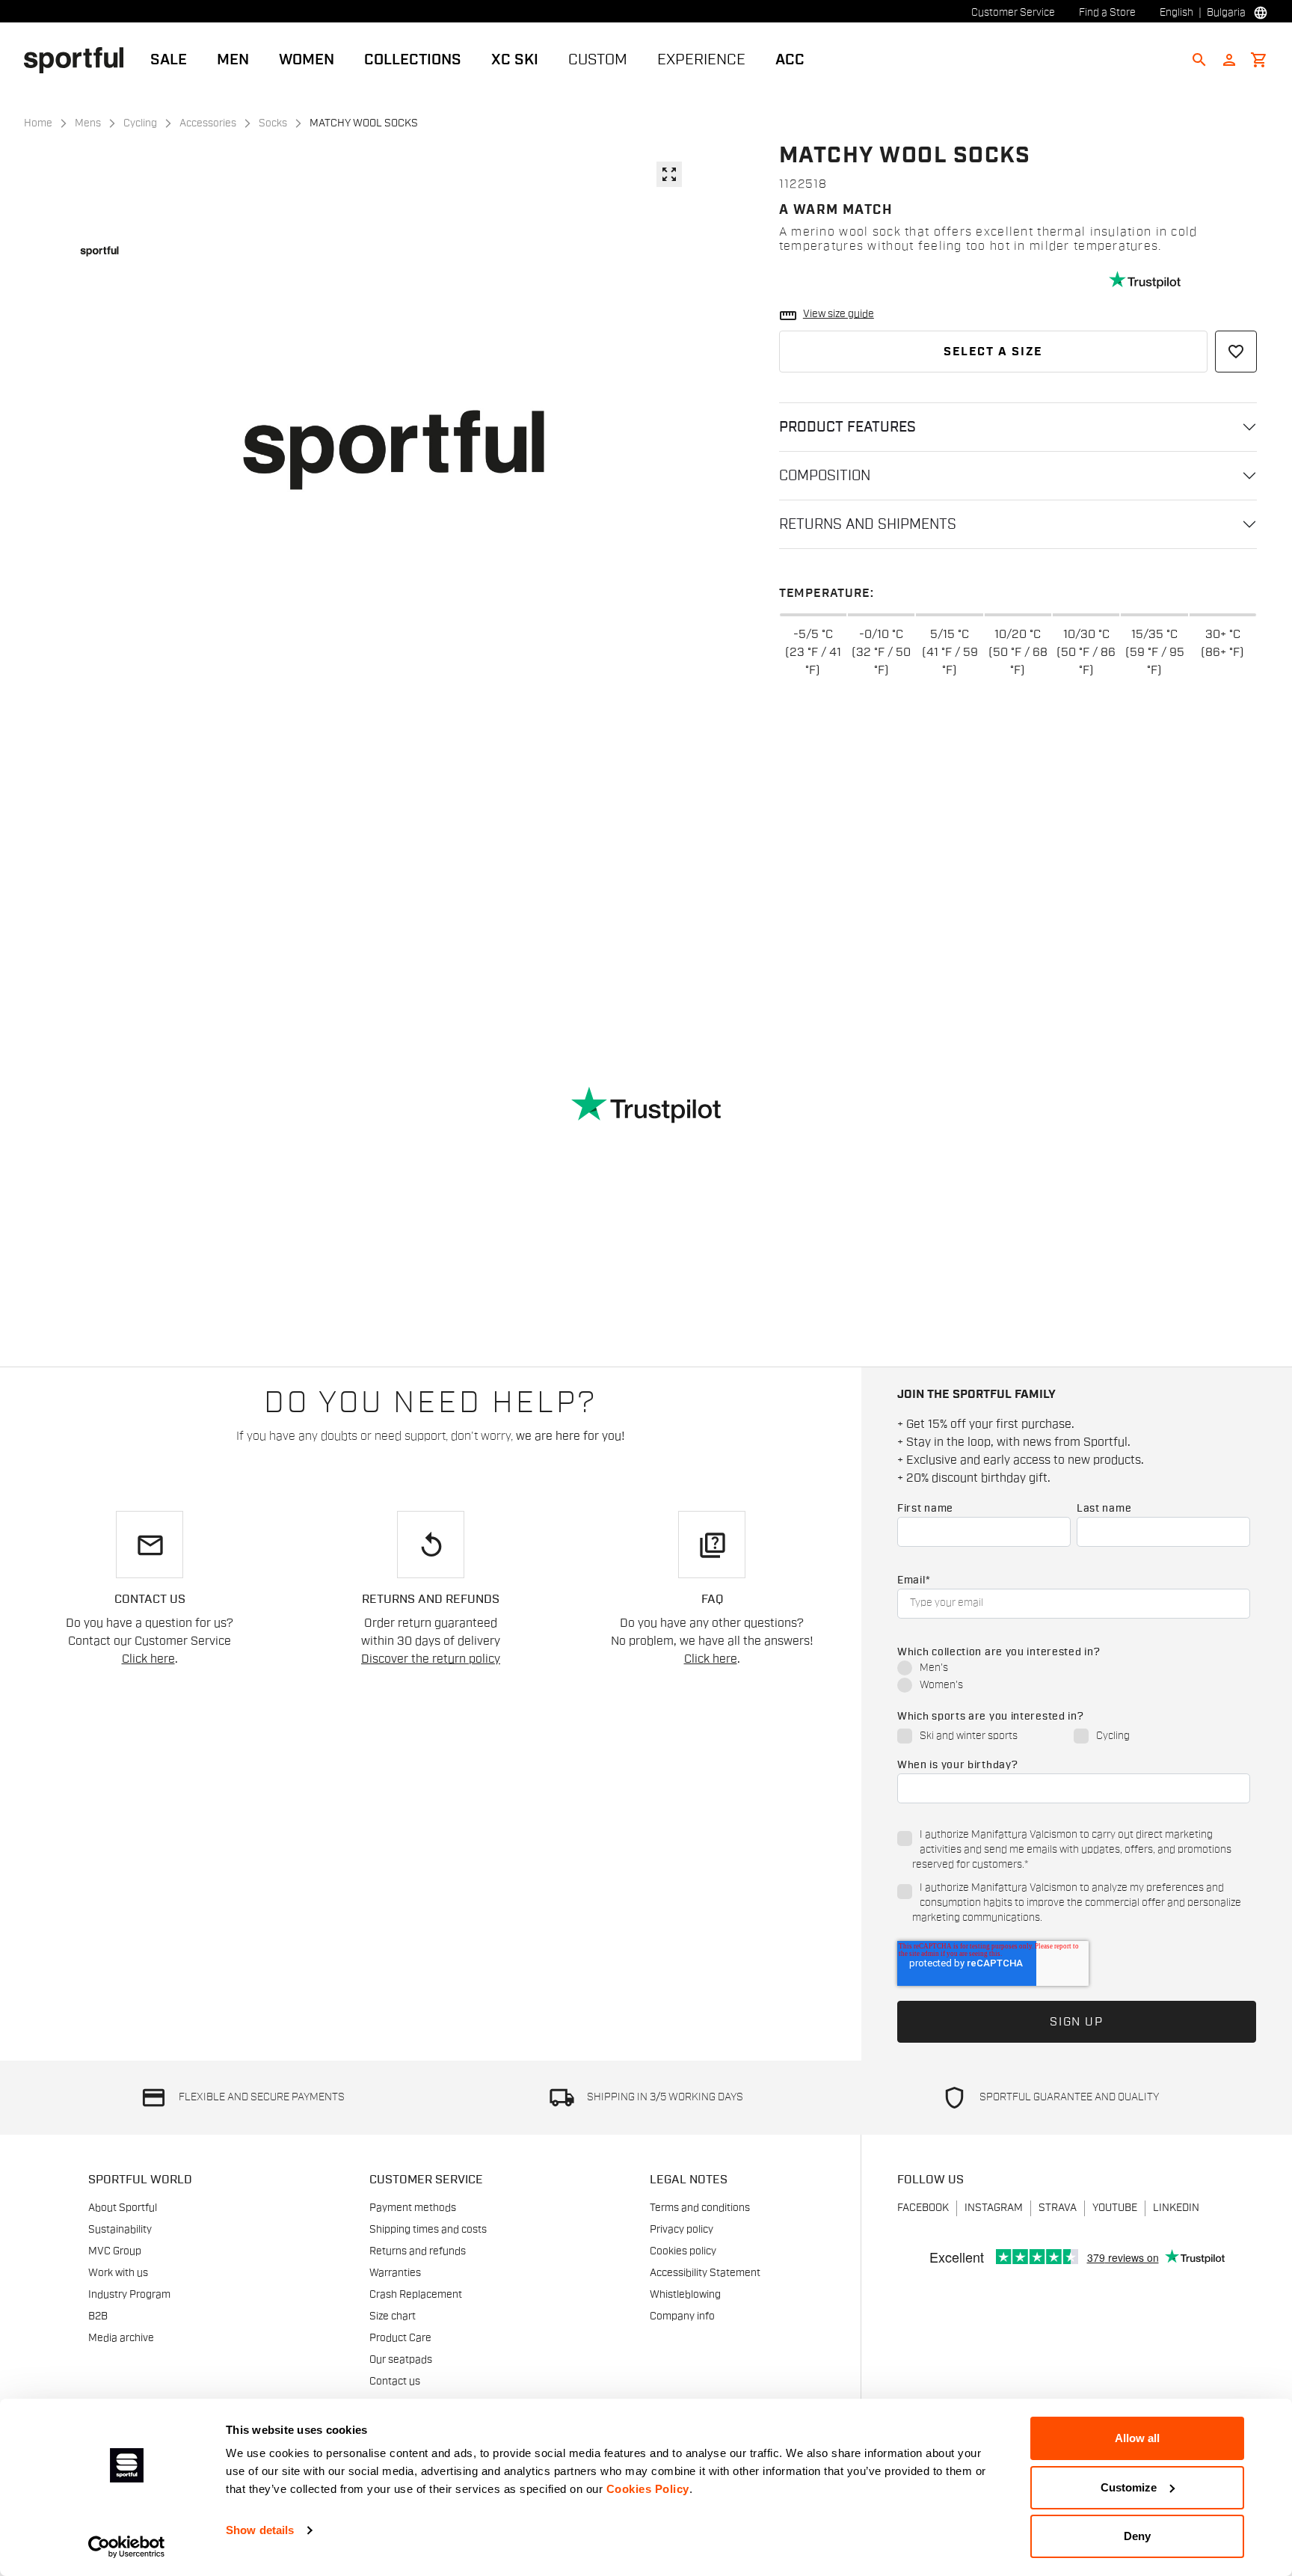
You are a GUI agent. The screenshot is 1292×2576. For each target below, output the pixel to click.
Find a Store (1107, 13)
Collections (413, 60)
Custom (598, 60)
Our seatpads (401, 2360)
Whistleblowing (685, 2295)
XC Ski (515, 60)
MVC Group (115, 2251)
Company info (682, 2316)
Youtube (1115, 2208)
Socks (273, 123)
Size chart (393, 2316)
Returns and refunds (418, 2251)
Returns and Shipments (868, 524)
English (1176, 13)
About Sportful (123, 2208)
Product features (848, 427)
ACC (790, 60)
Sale (169, 60)
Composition (825, 476)
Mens (88, 123)
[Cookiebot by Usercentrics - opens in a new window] (127, 2547)
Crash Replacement (416, 2295)
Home (38, 123)
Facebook (923, 2208)
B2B (98, 2316)
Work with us (118, 2273)
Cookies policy (683, 2251)
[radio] (1074, 1669)
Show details (260, 2530)
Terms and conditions (700, 2208)
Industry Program (129, 2295)
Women (307, 60)
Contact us (395, 2382)
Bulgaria (1226, 13)
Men (233, 60)
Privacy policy (682, 2230)
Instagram (994, 2208)
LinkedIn (1176, 2208)
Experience (701, 60)
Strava (1058, 2208)
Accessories (208, 123)
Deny (1137, 2536)
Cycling (140, 123)
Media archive (121, 2338)
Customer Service (1013, 13)
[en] (80, 59)
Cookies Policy (648, 2489)
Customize (1129, 2487)
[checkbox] (1074, 1678)
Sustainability (120, 2230)
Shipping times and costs (428, 2230)
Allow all (1137, 2438)
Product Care (400, 2338)
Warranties (395, 2273)
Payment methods (413, 2208)
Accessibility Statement (705, 2273)
